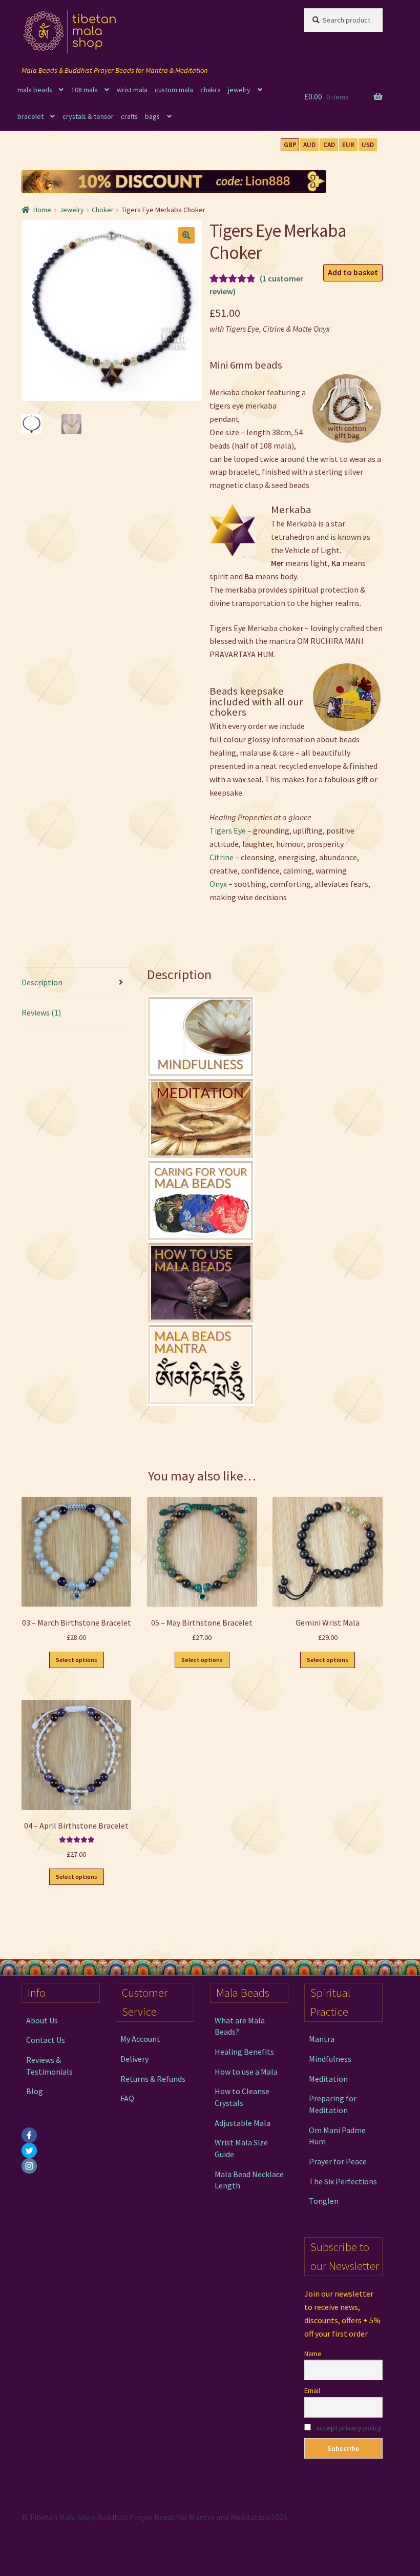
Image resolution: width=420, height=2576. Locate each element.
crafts (129, 116)
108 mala (85, 90)
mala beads (35, 90)
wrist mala (132, 90)
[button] (186, 235)
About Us (42, 2020)
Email (312, 2390)
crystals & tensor (88, 116)
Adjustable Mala (243, 2123)
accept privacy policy (349, 2428)
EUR (348, 145)
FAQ (127, 2098)
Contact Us (46, 2040)
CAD (329, 145)
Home (42, 210)
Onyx (218, 884)
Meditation (328, 2079)
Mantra (322, 2039)
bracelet (30, 116)
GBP (290, 145)
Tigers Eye (228, 830)
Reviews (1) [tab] (41, 1012)
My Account (140, 2039)
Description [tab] (42, 982)
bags (152, 116)
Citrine (222, 857)
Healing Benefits (244, 2052)
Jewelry (72, 210)
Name (313, 2354)
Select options (77, 1660)
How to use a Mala (246, 2072)
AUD (309, 145)
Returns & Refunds (153, 2079)
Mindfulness (330, 2059)
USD (368, 145)
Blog (35, 2091)
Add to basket (353, 272)
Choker (103, 210)
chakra (211, 90)
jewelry (239, 90)
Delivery (134, 2059)
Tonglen (324, 2201)
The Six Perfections (343, 2181)
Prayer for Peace (338, 2161)
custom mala (174, 90)
